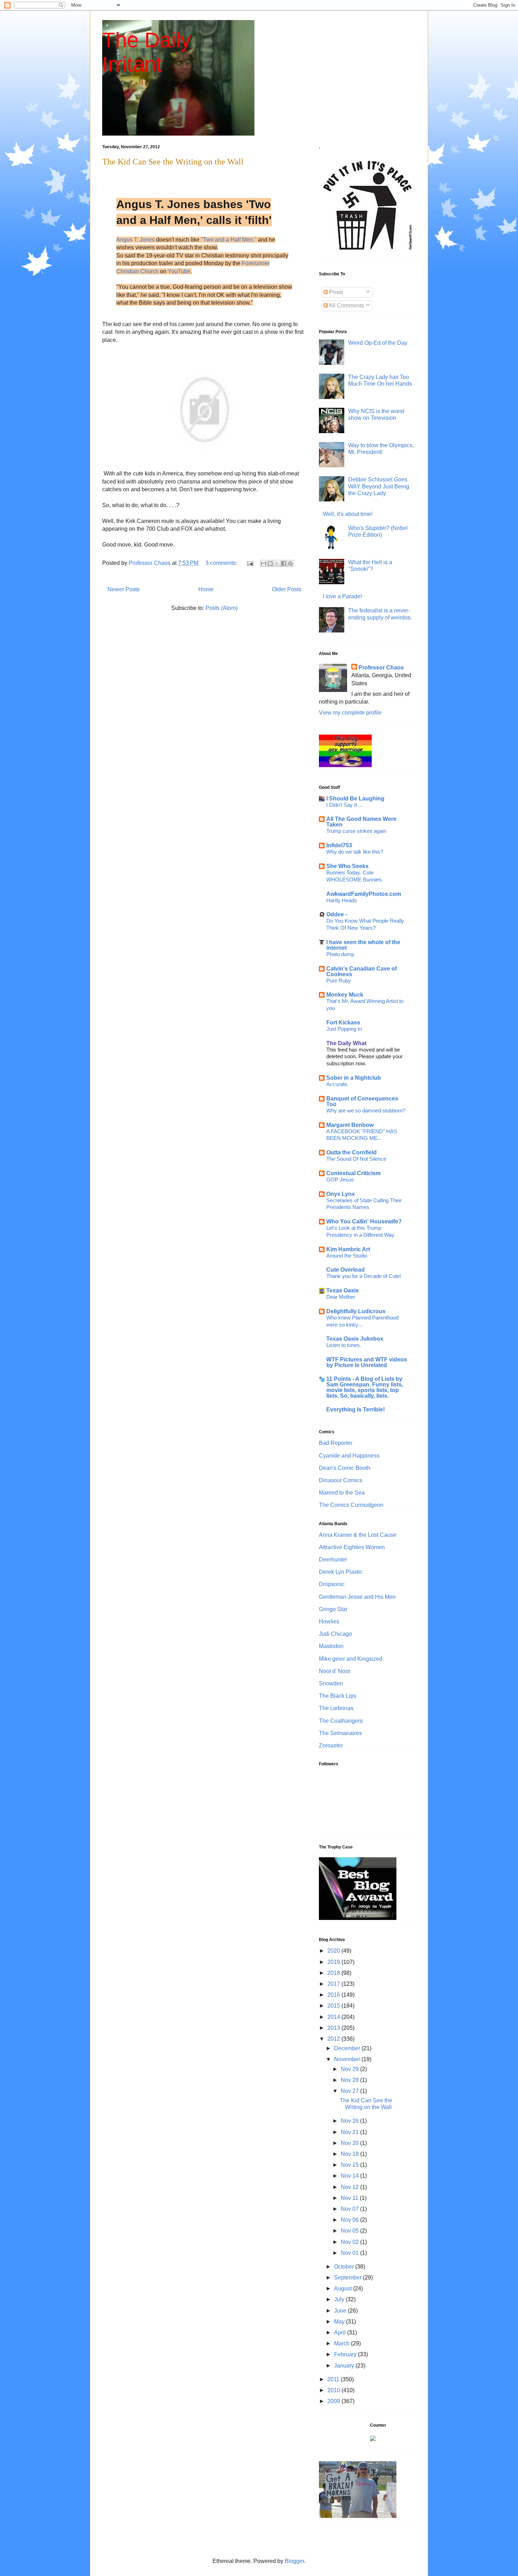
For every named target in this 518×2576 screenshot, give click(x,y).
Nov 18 (350, 2154)
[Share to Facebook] (284, 563)
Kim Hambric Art (348, 1249)
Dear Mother (341, 1297)
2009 (334, 2401)
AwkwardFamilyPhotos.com (364, 894)
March (343, 2343)
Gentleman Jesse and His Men (357, 1597)
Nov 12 (350, 2187)
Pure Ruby (339, 981)
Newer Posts (124, 589)
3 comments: (222, 563)
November (348, 2059)
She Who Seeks (347, 866)
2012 (334, 2039)
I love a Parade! (342, 596)
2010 (334, 2390)
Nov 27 (350, 2091)
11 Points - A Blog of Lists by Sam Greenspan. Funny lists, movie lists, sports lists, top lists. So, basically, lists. (365, 1387)
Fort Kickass (343, 1022)
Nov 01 (350, 2253)
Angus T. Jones (135, 240)
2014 (334, 2017)
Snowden (331, 1683)
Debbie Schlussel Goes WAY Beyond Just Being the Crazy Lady (379, 486)
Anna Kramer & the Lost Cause (358, 1535)
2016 (334, 1995)
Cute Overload (346, 1270)
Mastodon (331, 1646)
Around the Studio (347, 1256)
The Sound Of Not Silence (356, 1159)
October (345, 2267)
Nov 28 (350, 2080)
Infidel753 (339, 845)
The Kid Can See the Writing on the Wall (173, 162)
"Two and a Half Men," (229, 240)
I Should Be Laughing (355, 799)
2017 (334, 1984)
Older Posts (287, 589)
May (340, 2322)
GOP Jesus (340, 1180)
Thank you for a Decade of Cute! (364, 1276)
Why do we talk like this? (355, 852)
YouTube (179, 271)
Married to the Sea (342, 1493)
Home (206, 589)
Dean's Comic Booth (345, 1468)
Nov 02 (350, 2242)
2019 (334, 1962)
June (341, 2311)
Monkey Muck (345, 995)
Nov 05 (350, 2231)
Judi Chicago (335, 1634)
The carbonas (336, 1708)
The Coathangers (341, 1721)
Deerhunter (333, 1560)
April (341, 2332)
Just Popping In (344, 1029)
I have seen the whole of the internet (363, 945)
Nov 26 (350, 2121)
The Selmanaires (340, 1733)
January (345, 2366)
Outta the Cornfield (351, 1152)
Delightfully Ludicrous (356, 1311)
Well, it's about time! (348, 514)
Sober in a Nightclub (354, 1078)
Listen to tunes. (344, 1345)
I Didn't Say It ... (344, 805)
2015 (334, 2006)
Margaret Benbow (350, 1125)
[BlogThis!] (270, 563)
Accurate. (337, 1084)
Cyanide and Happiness (349, 1456)
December (348, 2048)
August (344, 2288)
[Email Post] (249, 563)
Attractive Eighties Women (352, 1547)
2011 (334, 2379)
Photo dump (340, 954)
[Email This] (264, 563)
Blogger (294, 2561)
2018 (334, 1973)
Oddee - (337, 914)
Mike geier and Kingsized (351, 1659)
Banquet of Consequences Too (362, 1101)
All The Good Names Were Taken (361, 822)
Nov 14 (350, 2176)
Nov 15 (350, 2165)
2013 (334, 2028)
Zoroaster (331, 1745)
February (346, 2354)
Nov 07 (350, 2209)
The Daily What (346, 1043)
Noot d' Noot (334, 1671)
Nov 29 (350, 2069)
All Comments (346, 305)
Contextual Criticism (353, 1173)
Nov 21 (350, 2132)
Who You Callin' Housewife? (364, 1221)
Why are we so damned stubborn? (366, 1111)
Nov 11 (350, 2198)
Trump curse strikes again (356, 831)
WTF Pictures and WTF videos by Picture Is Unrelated (367, 1362)
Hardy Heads (342, 900)
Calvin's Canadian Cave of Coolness (362, 971)
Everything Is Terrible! (356, 1409)
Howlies (329, 1621)
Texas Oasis (343, 1290)
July (340, 2299)
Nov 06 (350, 2220)
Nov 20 (350, 2143)
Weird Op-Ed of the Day (378, 343)
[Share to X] (277, 563)
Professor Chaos (381, 668)
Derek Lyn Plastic (341, 1572)
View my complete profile (350, 713)
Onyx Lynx (341, 1194)
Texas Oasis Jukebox (355, 1339)
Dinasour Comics (341, 1480)
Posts (335, 292)
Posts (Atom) (221, 608)
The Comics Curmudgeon (351, 1505)
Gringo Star (333, 1609)
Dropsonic (332, 1584)
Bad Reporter (336, 1443)
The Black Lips (338, 1696)
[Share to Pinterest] (290, 563)
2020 (334, 1951)
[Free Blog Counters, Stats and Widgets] (373, 2439)
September (349, 2278)
